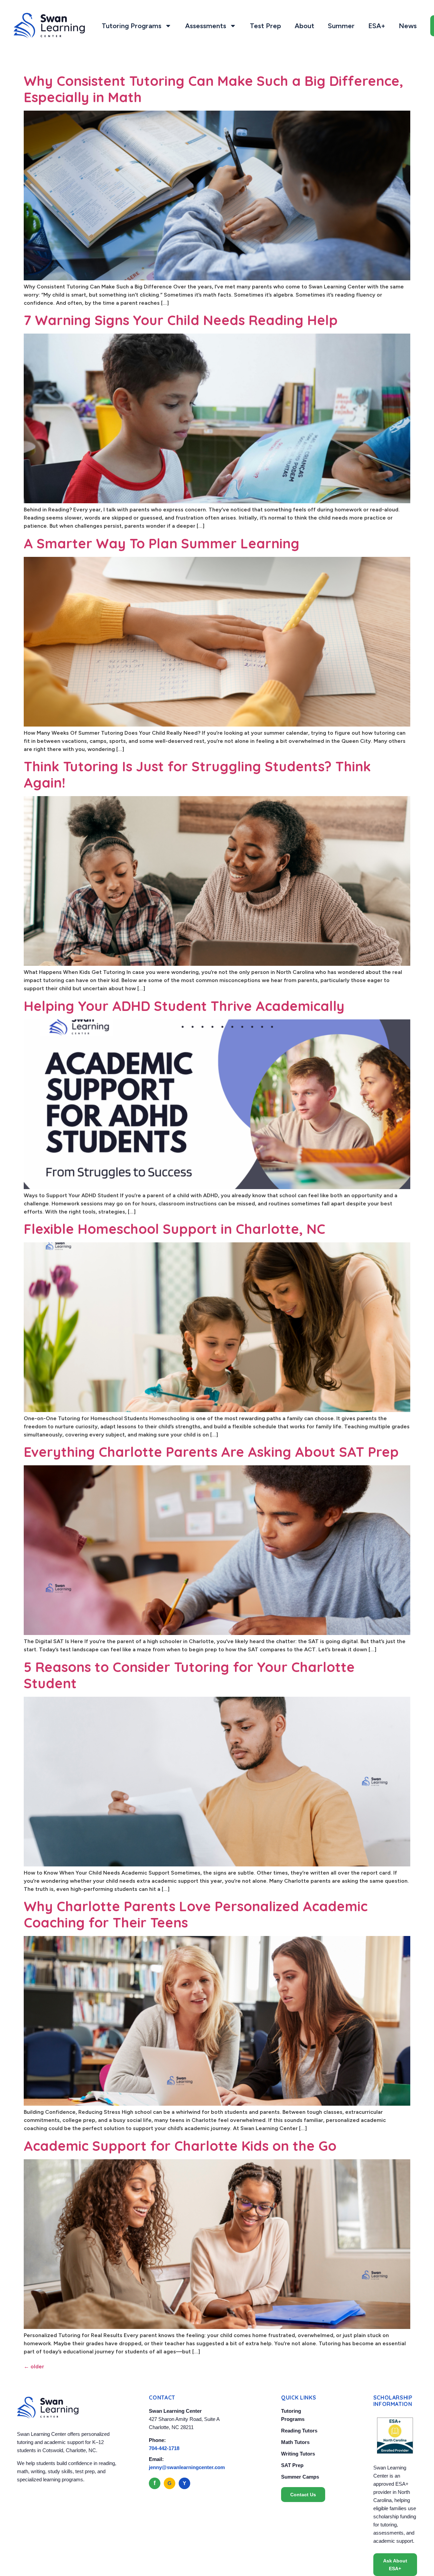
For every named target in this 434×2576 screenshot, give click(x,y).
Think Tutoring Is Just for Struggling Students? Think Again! (197, 774)
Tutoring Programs (132, 26)
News (408, 26)
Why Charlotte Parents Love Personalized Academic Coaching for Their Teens (196, 1914)
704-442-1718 (164, 2448)
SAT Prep (292, 2465)
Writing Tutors (298, 2454)
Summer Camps (300, 2477)
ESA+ (377, 26)
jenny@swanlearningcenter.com (187, 2467)
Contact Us (303, 2495)
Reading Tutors (299, 2431)
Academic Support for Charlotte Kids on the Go (180, 2146)
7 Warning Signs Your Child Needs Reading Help (181, 320)
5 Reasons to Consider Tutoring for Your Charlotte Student (189, 1675)
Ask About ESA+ (395, 2564)
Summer (341, 26)
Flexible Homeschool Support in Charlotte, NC (174, 1229)
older (34, 2366)
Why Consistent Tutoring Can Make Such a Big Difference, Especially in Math (213, 89)
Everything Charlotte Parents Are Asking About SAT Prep (211, 1452)
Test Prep (265, 26)
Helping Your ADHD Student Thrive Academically (184, 1006)
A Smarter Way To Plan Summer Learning (162, 543)
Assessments (206, 26)
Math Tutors (295, 2442)
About (304, 26)
